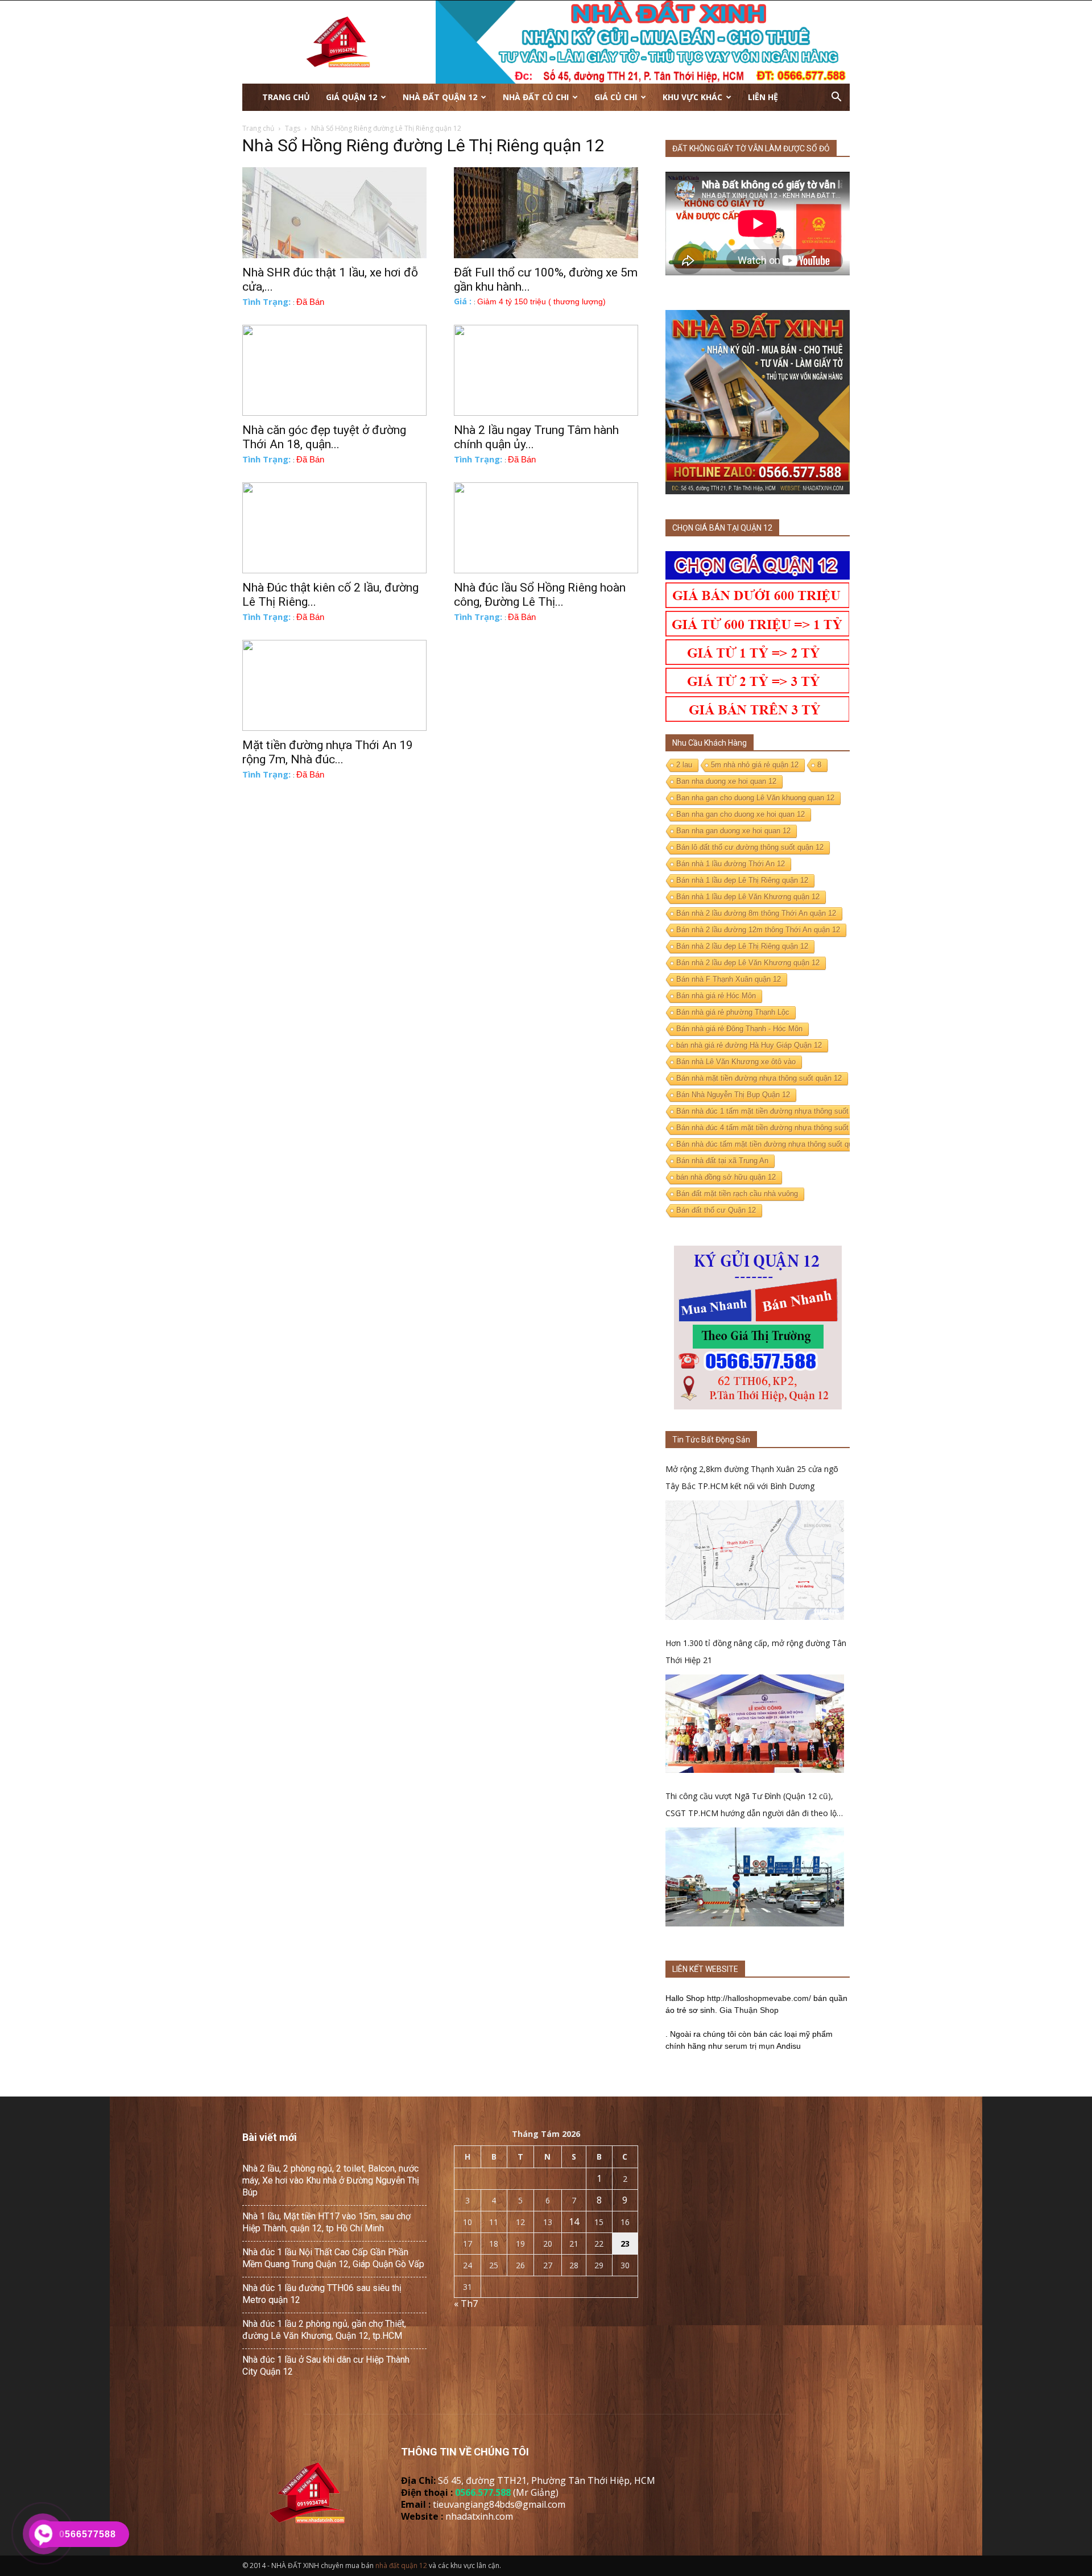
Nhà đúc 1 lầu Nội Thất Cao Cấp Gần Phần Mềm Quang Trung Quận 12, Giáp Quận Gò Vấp (333, 2258)
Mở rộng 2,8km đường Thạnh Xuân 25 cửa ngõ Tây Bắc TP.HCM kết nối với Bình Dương (752, 1477)
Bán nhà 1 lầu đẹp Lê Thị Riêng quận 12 (742, 880)
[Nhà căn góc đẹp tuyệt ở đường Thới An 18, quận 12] (334, 370)
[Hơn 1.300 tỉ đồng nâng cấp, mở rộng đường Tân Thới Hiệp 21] (755, 1724)
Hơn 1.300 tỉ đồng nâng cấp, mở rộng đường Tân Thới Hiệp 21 (756, 1651)
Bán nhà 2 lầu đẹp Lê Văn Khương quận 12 (748, 963)
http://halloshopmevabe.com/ (759, 1998)
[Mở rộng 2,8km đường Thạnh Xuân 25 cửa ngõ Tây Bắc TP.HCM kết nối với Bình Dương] (755, 1560)
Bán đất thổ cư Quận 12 (716, 1210)
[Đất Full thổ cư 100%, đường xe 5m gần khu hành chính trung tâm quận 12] (546, 213)
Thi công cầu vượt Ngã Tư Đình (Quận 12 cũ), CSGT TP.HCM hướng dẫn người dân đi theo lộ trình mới (751, 1806)
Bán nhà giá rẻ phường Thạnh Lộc (733, 1012)
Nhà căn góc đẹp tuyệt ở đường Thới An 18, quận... (324, 437)
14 (574, 2222)
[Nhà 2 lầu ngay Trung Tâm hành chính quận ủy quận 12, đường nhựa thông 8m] (546, 370)
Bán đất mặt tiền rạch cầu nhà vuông (737, 1194)
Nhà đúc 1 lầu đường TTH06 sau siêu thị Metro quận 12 (322, 2294)
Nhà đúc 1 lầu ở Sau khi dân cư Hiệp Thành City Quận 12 (326, 2366)
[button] (836, 97)
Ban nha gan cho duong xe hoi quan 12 (741, 814)
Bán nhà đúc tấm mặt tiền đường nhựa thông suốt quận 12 (773, 1144)
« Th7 (466, 2304)
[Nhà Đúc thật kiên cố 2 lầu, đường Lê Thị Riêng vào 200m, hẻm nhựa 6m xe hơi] (334, 528)
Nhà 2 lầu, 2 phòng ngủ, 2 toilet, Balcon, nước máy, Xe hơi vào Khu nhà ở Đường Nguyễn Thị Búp (331, 2180)
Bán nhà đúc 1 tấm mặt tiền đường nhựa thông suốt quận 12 (777, 1111)
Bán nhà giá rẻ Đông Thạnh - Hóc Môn (739, 1029)
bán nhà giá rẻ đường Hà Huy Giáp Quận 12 (749, 1045)
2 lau (684, 765)
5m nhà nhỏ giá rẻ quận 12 (755, 765)
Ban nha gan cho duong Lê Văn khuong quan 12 (755, 798)
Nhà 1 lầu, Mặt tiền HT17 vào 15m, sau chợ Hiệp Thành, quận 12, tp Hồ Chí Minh (326, 2222)
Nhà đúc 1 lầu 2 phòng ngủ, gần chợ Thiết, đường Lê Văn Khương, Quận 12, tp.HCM (324, 2330)
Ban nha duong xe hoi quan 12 (726, 781)
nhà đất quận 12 (401, 2565)
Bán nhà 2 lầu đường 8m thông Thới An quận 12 (756, 913)
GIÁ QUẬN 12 (351, 97)
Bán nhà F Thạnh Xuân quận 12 (729, 979)
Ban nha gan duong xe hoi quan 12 (733, 831)
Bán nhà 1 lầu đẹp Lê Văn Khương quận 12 (748, 897)
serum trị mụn (750, 2046)
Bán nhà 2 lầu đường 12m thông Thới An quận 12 (758, 930)
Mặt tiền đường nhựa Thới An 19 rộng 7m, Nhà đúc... (328, 752)
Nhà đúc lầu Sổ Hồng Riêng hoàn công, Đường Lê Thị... (540, 595)
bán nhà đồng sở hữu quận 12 (726, 1177)
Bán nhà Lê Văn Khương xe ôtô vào (736, 1062)
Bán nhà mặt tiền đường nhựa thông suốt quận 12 (759, 1078)
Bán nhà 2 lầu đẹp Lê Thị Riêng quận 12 (742, 946)
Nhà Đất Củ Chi (536, 97)
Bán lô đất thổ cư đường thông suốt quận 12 (750, 847)
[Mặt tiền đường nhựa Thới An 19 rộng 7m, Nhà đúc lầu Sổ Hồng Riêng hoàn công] (334, 685)
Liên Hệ (763, 97)
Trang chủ (286, 97)
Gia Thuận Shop (749, 2010)
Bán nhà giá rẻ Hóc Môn (716, 996)
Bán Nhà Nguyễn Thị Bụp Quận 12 (733, 1095)
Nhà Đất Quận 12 (440, 97)
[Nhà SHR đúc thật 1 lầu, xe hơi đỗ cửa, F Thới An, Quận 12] (334, 213)
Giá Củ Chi (616, 97)
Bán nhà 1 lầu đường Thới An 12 (731, 864)
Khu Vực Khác (692, 97)
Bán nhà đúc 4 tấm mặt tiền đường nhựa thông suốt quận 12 (777, 1128)
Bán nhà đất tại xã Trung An (722, 1161)
